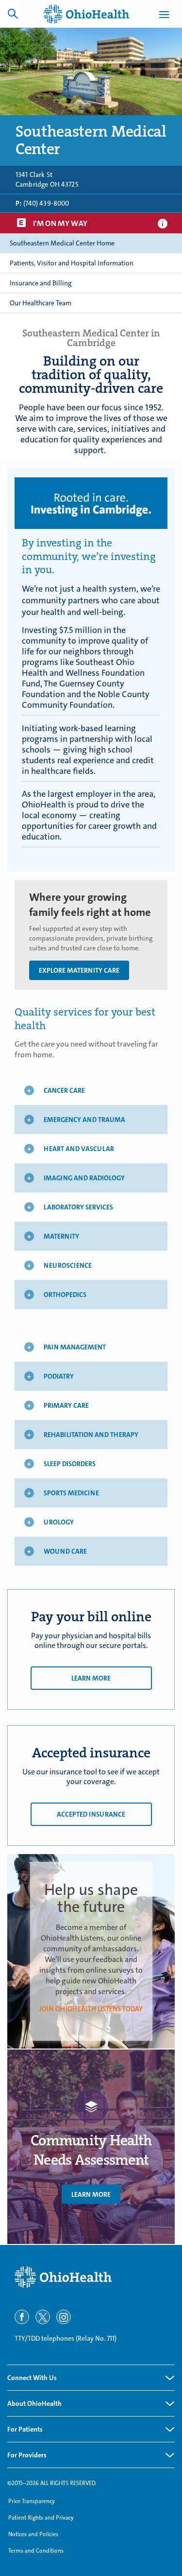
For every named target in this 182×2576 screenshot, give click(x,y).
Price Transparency (32, 2501)
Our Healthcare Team (41, 303)
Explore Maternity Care (79, 970)
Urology (59, 1522)
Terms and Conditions (36, 2551)
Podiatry (59, 1376)
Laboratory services (78, 1207)
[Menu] (164, 16)
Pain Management (75, 1347)
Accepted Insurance (91, 1814)
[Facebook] (22, 2317)
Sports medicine (71, 1493)
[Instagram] (64, 2317)
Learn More (91, 1678)
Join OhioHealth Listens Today (91, 2009)
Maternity (61, 1236)
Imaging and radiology (84, 1178)
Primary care (66, 1405)
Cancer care (64, 1090)
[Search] (13, 14)
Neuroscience (68, 1265)
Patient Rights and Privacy (41, 2518)
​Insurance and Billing (41, 283)
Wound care (65, 1551)
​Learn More (91, 2194)
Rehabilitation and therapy (91, 1435)
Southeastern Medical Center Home (62, 243)
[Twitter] (43, 2317)
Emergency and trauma (84, 1120)
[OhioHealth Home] (91, 2277)
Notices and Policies (33, 2534)
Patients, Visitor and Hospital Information (72, 263)
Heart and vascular (79, 1149)
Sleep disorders (70, 1464)
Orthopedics (65, 1295)
